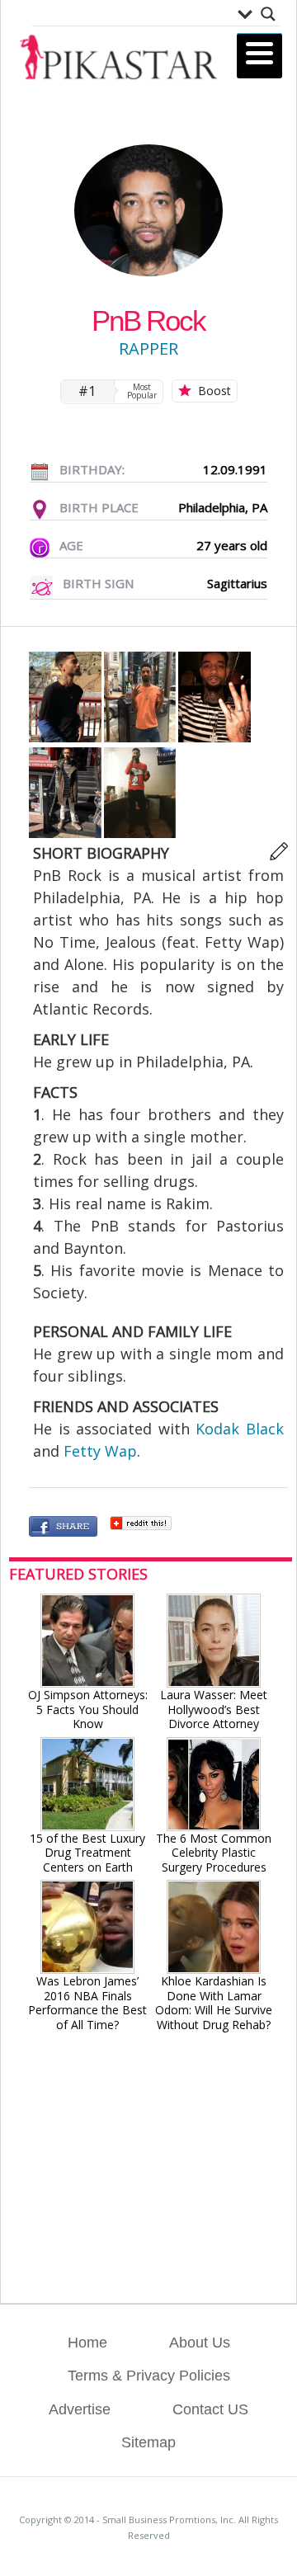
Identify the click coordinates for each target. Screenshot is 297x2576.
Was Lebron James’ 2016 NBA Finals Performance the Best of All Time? (87, 2002)
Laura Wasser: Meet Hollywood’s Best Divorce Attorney (214, 1709)
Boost (214, 391)
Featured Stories (78, 1574)
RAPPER (148, 348)
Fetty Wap (100, 1451)
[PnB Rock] (66, 738)
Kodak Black (240, 1429)
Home (87, 2343)
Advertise (80, 2409)
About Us (200, 2343)
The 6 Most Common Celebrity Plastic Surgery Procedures (214, 1853)
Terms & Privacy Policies (149, 2376)
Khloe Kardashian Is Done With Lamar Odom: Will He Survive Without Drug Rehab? (214, 2002)
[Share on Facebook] (63, 1528)
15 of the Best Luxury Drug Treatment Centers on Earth (87, 1853)
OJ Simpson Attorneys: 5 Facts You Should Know (88, 1709)
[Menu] (259, 56)
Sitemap (148, 2442)
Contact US (210, 2409)
